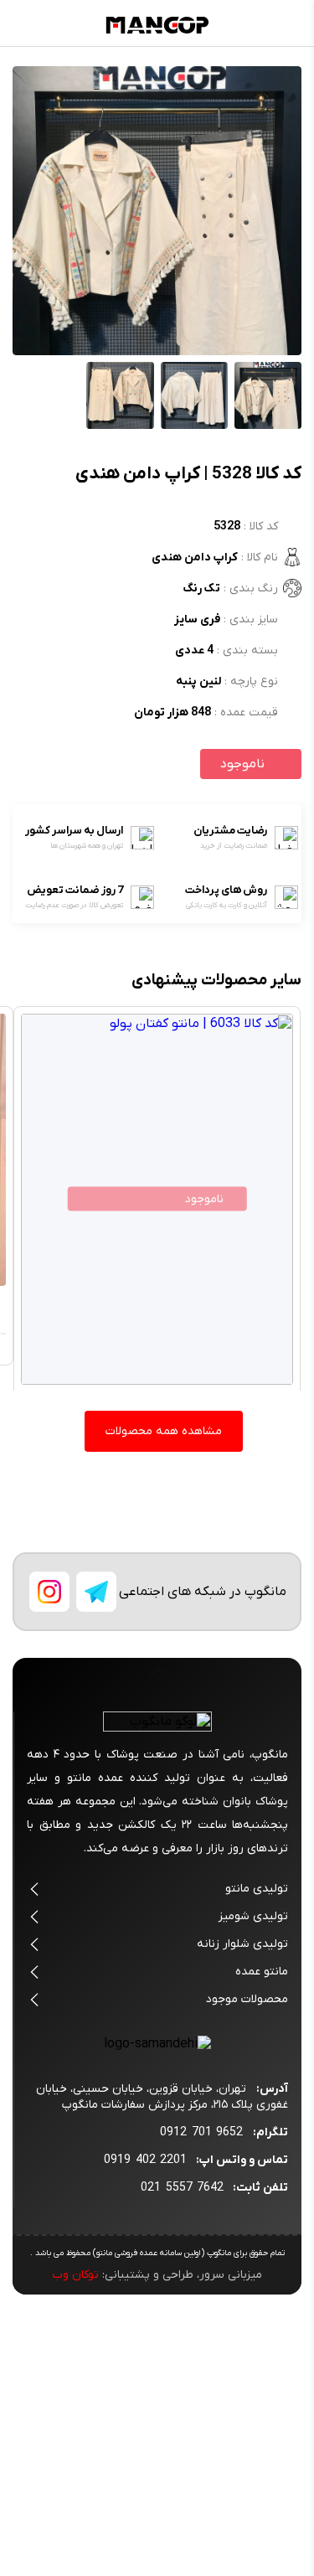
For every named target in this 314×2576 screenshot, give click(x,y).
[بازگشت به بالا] (157, 1681)
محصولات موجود (247, 1999)
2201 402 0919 (145, 2160)
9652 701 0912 (201, 2132)
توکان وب (75, 2275)
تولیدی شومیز (253, 1916)
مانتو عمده (262, 1972)
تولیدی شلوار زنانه (242, 1944)
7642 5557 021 (182, 2188)
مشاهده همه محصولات (164, 1431)
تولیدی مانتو (257, 1889)
